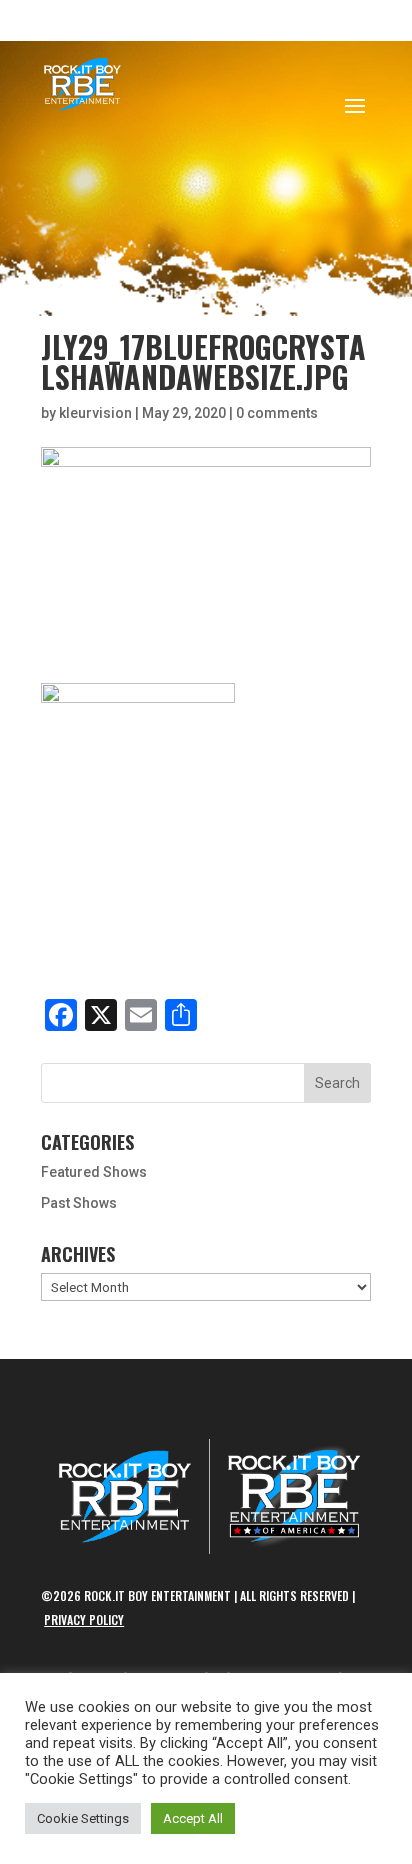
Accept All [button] (193, 1818)
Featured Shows (94, 1172)
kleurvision (95, 413)
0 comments (277, 413)
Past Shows (79, 1203)
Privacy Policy (84, 1619)
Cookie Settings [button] (83, 1818)
